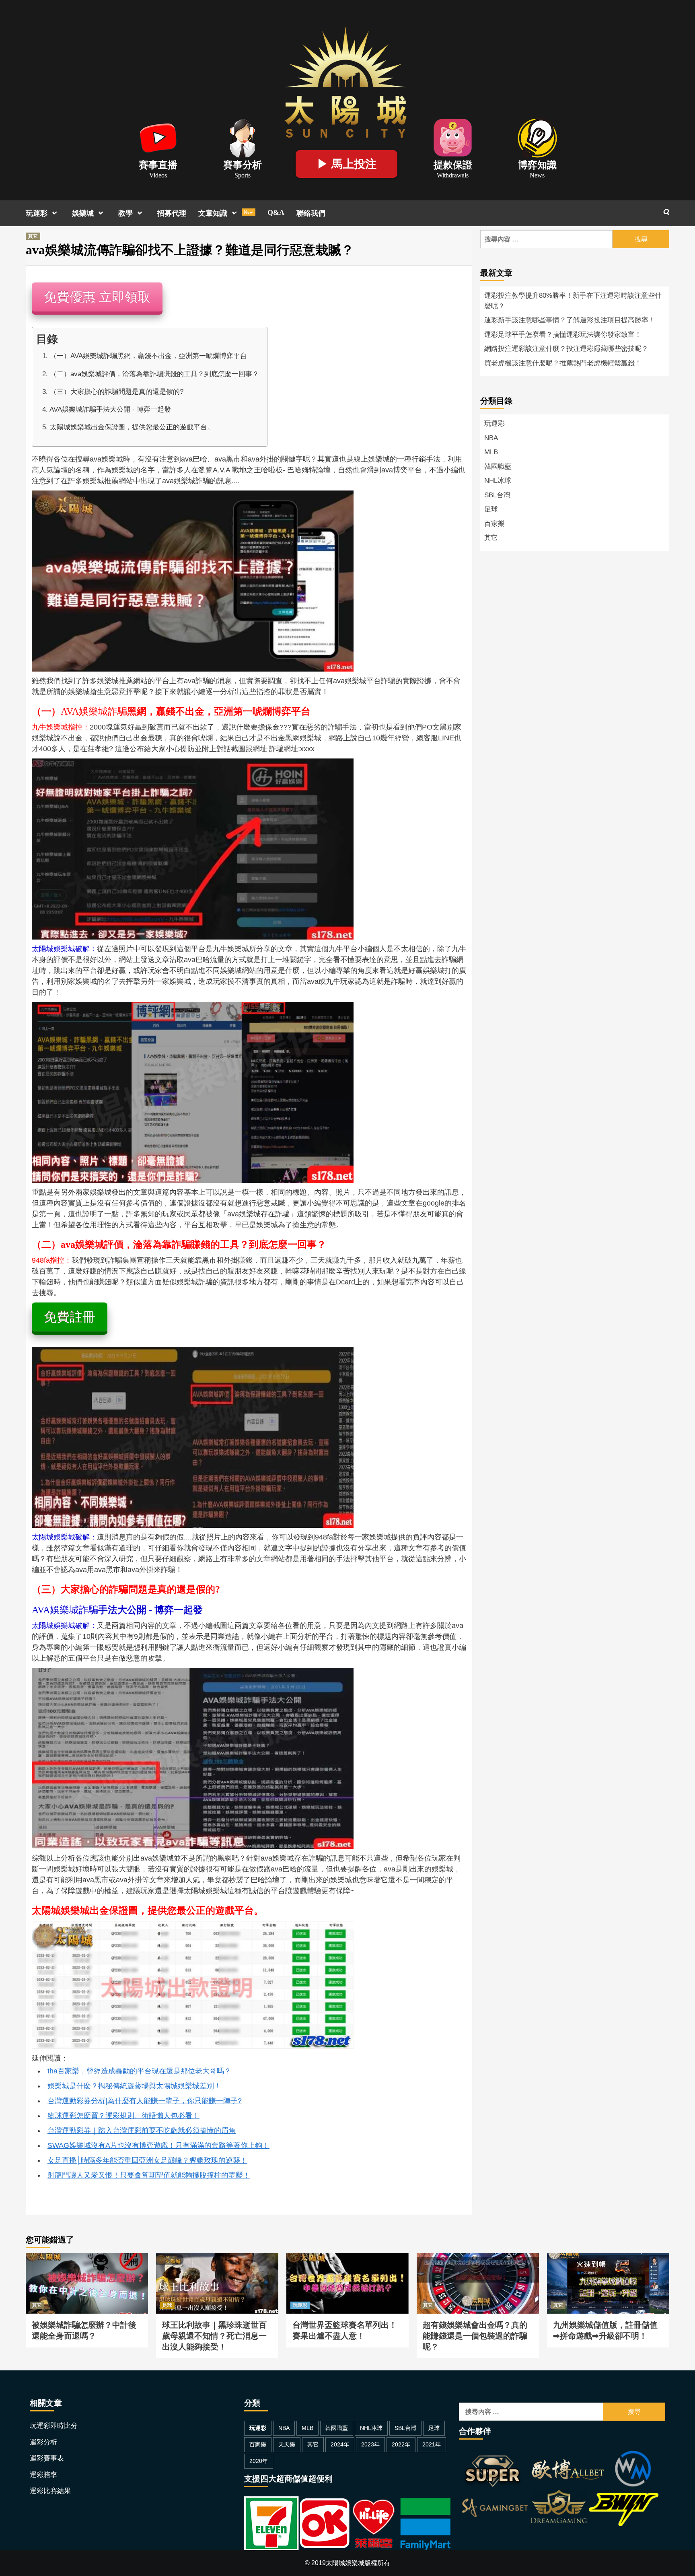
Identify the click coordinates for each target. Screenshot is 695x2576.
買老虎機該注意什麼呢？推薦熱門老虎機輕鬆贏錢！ (563, 363)
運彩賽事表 (47, 2458)
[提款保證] (453, 137)
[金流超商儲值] (347, 2523)
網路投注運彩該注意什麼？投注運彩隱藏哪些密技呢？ (566, 349)
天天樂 (287, 2444)
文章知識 (226, 213)
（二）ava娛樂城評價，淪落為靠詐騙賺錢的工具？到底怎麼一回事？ (154, 374)
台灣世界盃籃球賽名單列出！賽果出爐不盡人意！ (347, 2263)
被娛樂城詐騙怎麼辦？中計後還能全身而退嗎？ (87, 2263)
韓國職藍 (498, 467)
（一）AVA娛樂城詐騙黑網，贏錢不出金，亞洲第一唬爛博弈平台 (148, 356)
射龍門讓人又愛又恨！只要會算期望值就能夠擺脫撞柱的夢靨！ (149, 2175)
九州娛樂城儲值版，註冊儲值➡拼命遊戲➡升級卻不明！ (607, 2263)
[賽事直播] (158, 137)
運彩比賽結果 (50, 2491)
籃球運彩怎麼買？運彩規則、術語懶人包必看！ (123, 2116)
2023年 (370, 2444)
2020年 (259, 2461)
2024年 (340, 2444)
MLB (491, 452)
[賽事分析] (243, 137)
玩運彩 (37, 213)
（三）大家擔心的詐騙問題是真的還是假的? (117, 392)
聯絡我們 (311, 213)
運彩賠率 (43, 2475)
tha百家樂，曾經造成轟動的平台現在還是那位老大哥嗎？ (139, 2071)
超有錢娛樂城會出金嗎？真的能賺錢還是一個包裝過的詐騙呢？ (478, 2263)
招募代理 (172, 213)
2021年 (432, 2444)
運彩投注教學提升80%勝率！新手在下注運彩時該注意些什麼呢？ (573, 301)
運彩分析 (43, 2442)
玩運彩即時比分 (54, 2426)
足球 (491, 509)
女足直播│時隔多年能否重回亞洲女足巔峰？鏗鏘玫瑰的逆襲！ (147, 2160)
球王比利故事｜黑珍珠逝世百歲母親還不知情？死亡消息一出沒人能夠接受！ (217, 2263)
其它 (33, 236)
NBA (491, 438)
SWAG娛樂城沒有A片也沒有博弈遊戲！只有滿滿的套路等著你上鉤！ (158, 2145)
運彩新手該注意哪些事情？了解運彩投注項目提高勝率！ (570, 320)
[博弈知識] (537, 137)
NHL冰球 (498, 481)
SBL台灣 (497, 495)
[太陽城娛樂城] (345, 80)
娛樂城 (83, 213)
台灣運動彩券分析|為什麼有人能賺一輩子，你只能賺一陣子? (145, 2101)
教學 (125, 213)
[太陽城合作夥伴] (559, 2490)
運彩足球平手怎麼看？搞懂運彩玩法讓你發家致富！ (563, 335)
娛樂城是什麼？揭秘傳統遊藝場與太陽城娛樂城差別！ (134, 2086)
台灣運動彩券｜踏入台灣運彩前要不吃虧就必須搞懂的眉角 (142, 2131)
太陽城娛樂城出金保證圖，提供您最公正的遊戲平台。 (132, 427)
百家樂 (495, 524)
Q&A (276, 212)
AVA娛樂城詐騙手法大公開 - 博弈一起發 (110, 409)
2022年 (401, 2444)
